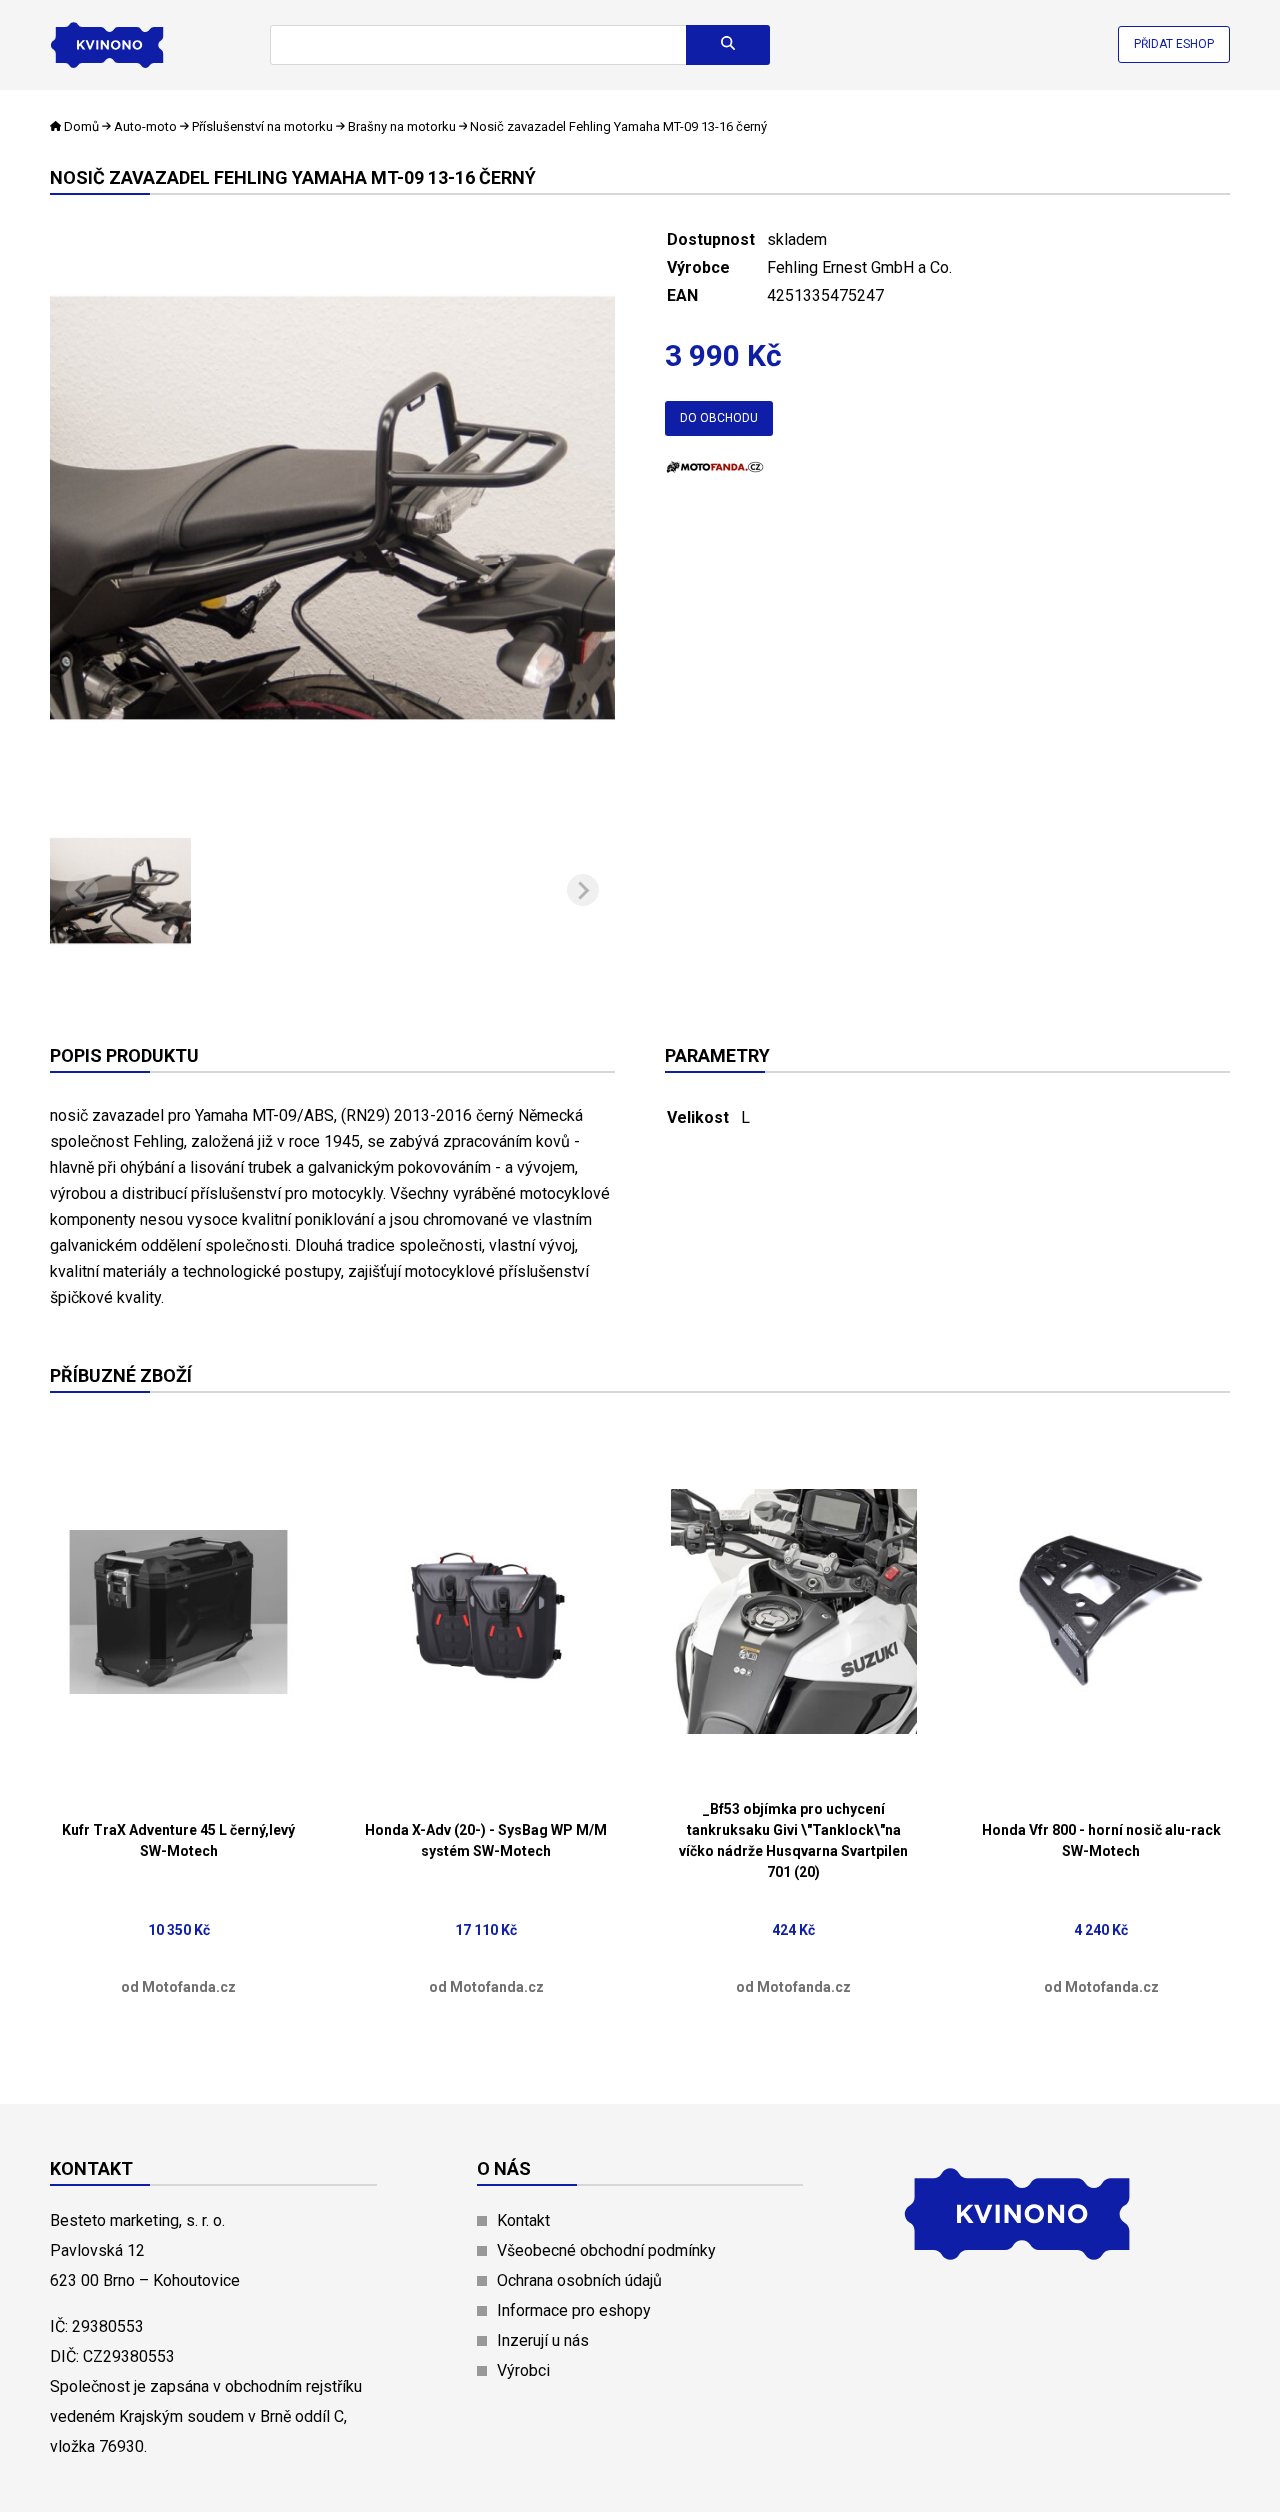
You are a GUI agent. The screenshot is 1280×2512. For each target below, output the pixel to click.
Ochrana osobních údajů (579, 2280)
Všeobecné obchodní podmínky (606, 2250)
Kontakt (523, 2220)
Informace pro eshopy (574, 2310)
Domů (81, 126)
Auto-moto (145, 126)
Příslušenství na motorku (262, 126)
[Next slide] (583, 890)
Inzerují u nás (543, 2340)
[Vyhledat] (728, 45)
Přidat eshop (1174, 44)
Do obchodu (719, 418)
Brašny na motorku (402, 126)
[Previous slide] (82, 890)
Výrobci (523, 2370)
